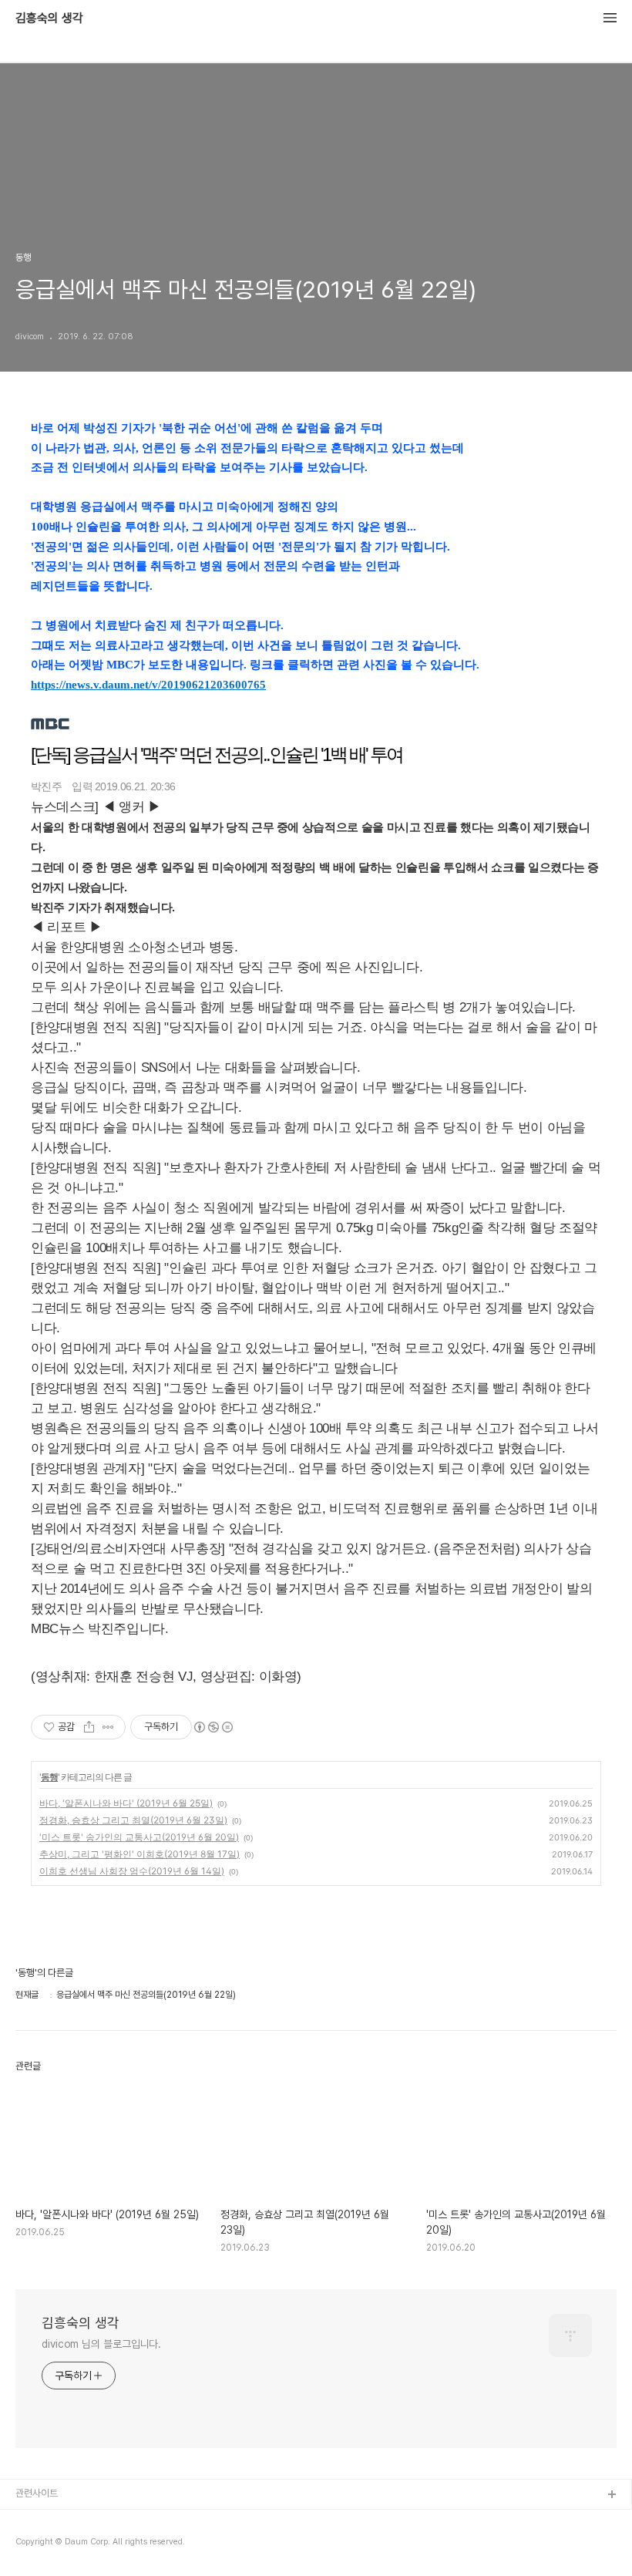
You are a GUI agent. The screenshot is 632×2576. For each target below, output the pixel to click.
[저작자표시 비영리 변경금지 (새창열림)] (213, 1727)
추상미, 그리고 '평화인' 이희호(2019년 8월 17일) (140, 1854)
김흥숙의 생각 (49, 19)
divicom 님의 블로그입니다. (101, 2344)
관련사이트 (37, 2493)
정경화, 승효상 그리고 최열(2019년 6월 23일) (133, 1820)
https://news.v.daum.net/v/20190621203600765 (148, 685)
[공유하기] (89, 1727)
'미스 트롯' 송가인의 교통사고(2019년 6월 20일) (139, 1837)
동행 (49, 1777)
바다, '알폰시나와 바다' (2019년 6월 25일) (126, 1803)
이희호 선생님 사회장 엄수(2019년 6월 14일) (132, 1871)
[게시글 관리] (108, 1727)
